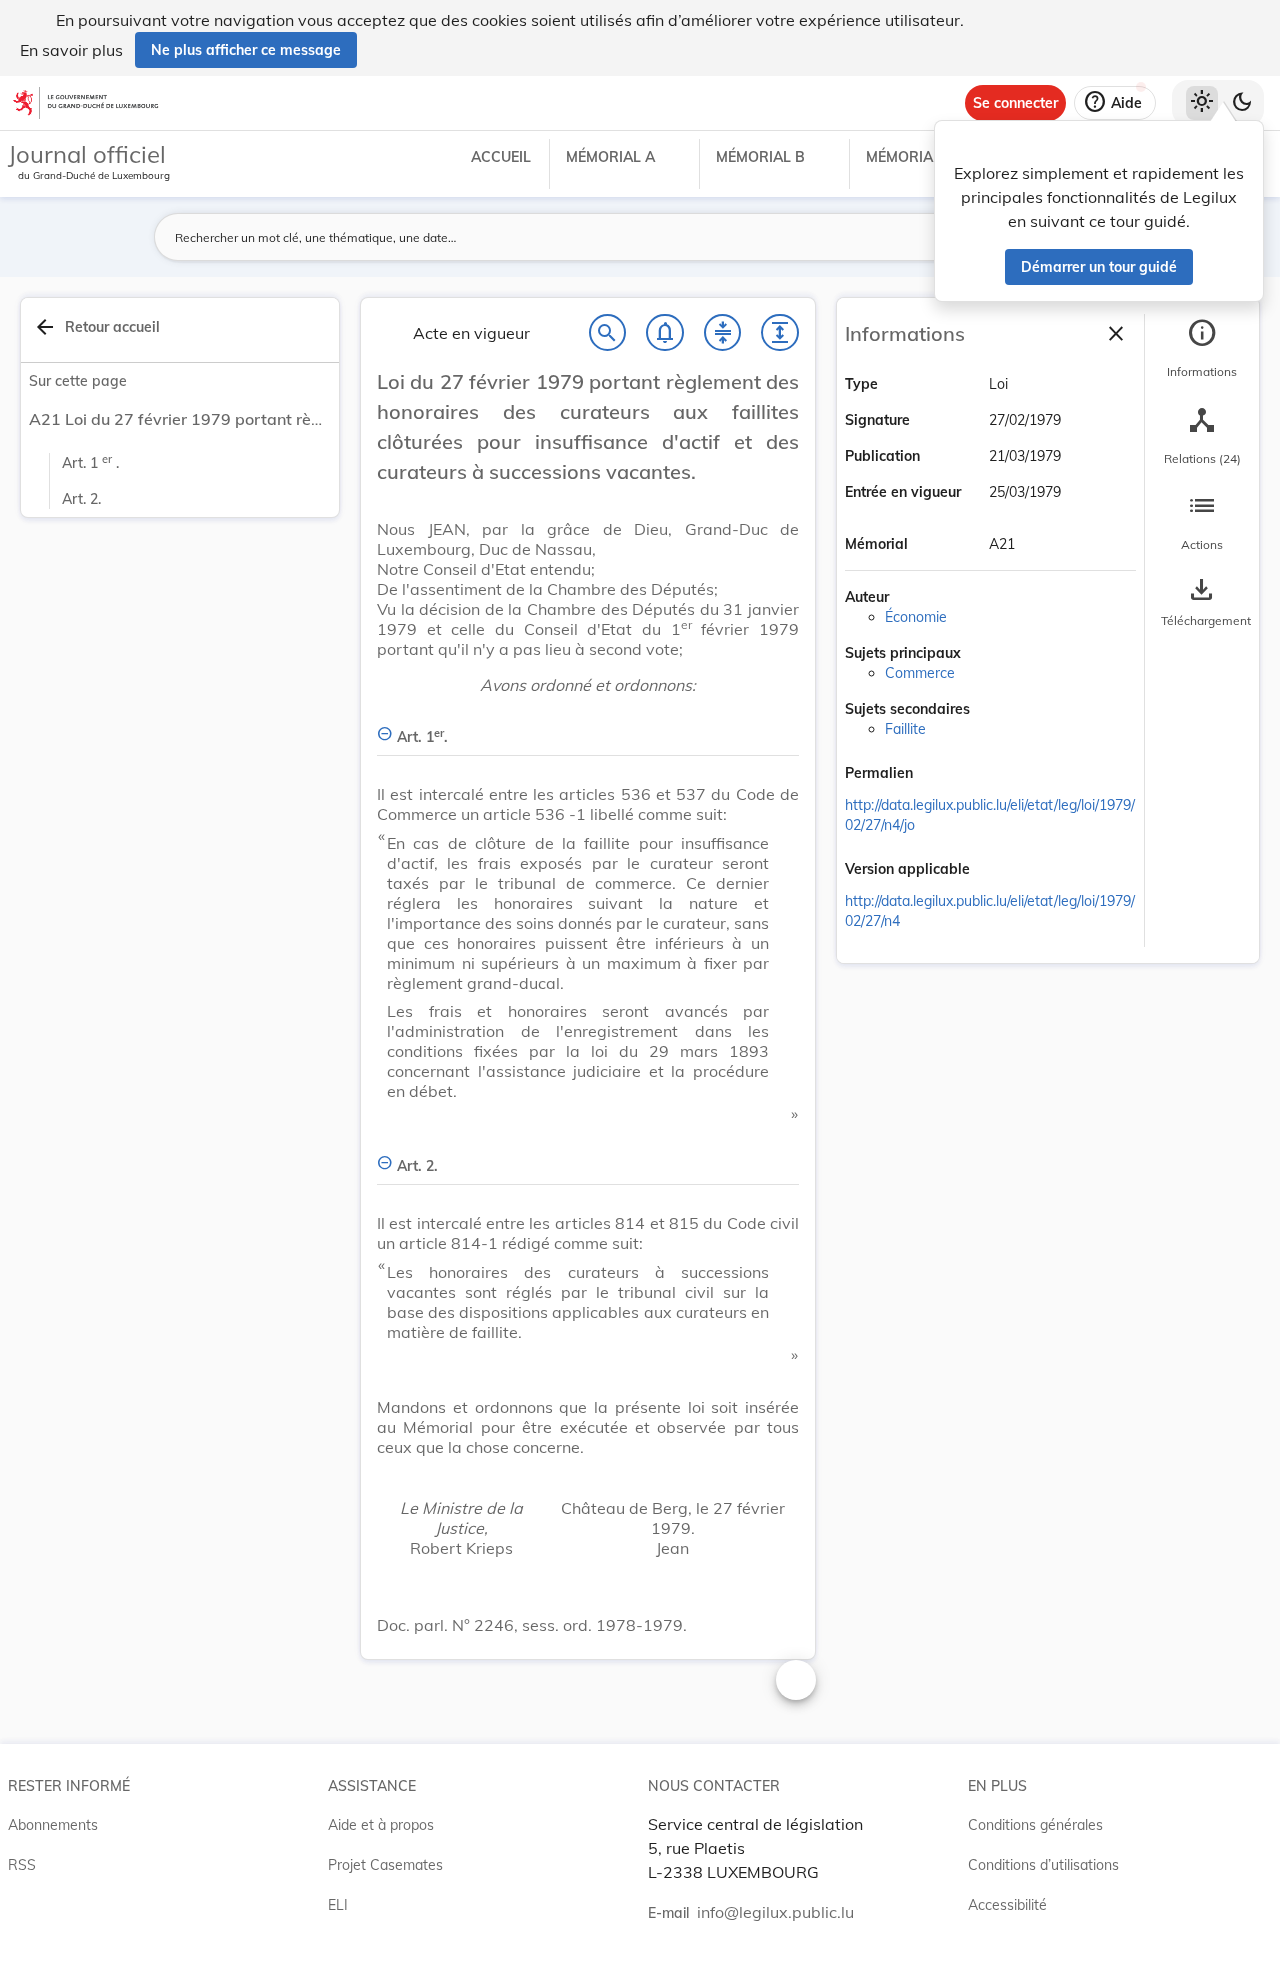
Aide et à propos (381, 1825)
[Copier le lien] (941, 775)
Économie (916, 617)
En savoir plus (71, 50)
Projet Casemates (385, 1865)
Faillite (905, 729)
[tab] (1202, 349)
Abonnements (53, 1825)
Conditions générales (1035, 1825)
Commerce (920, 673)
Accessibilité (1007, 1905)
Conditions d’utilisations (1043, 1865)
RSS (22, 1865)
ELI (338, 1905)
